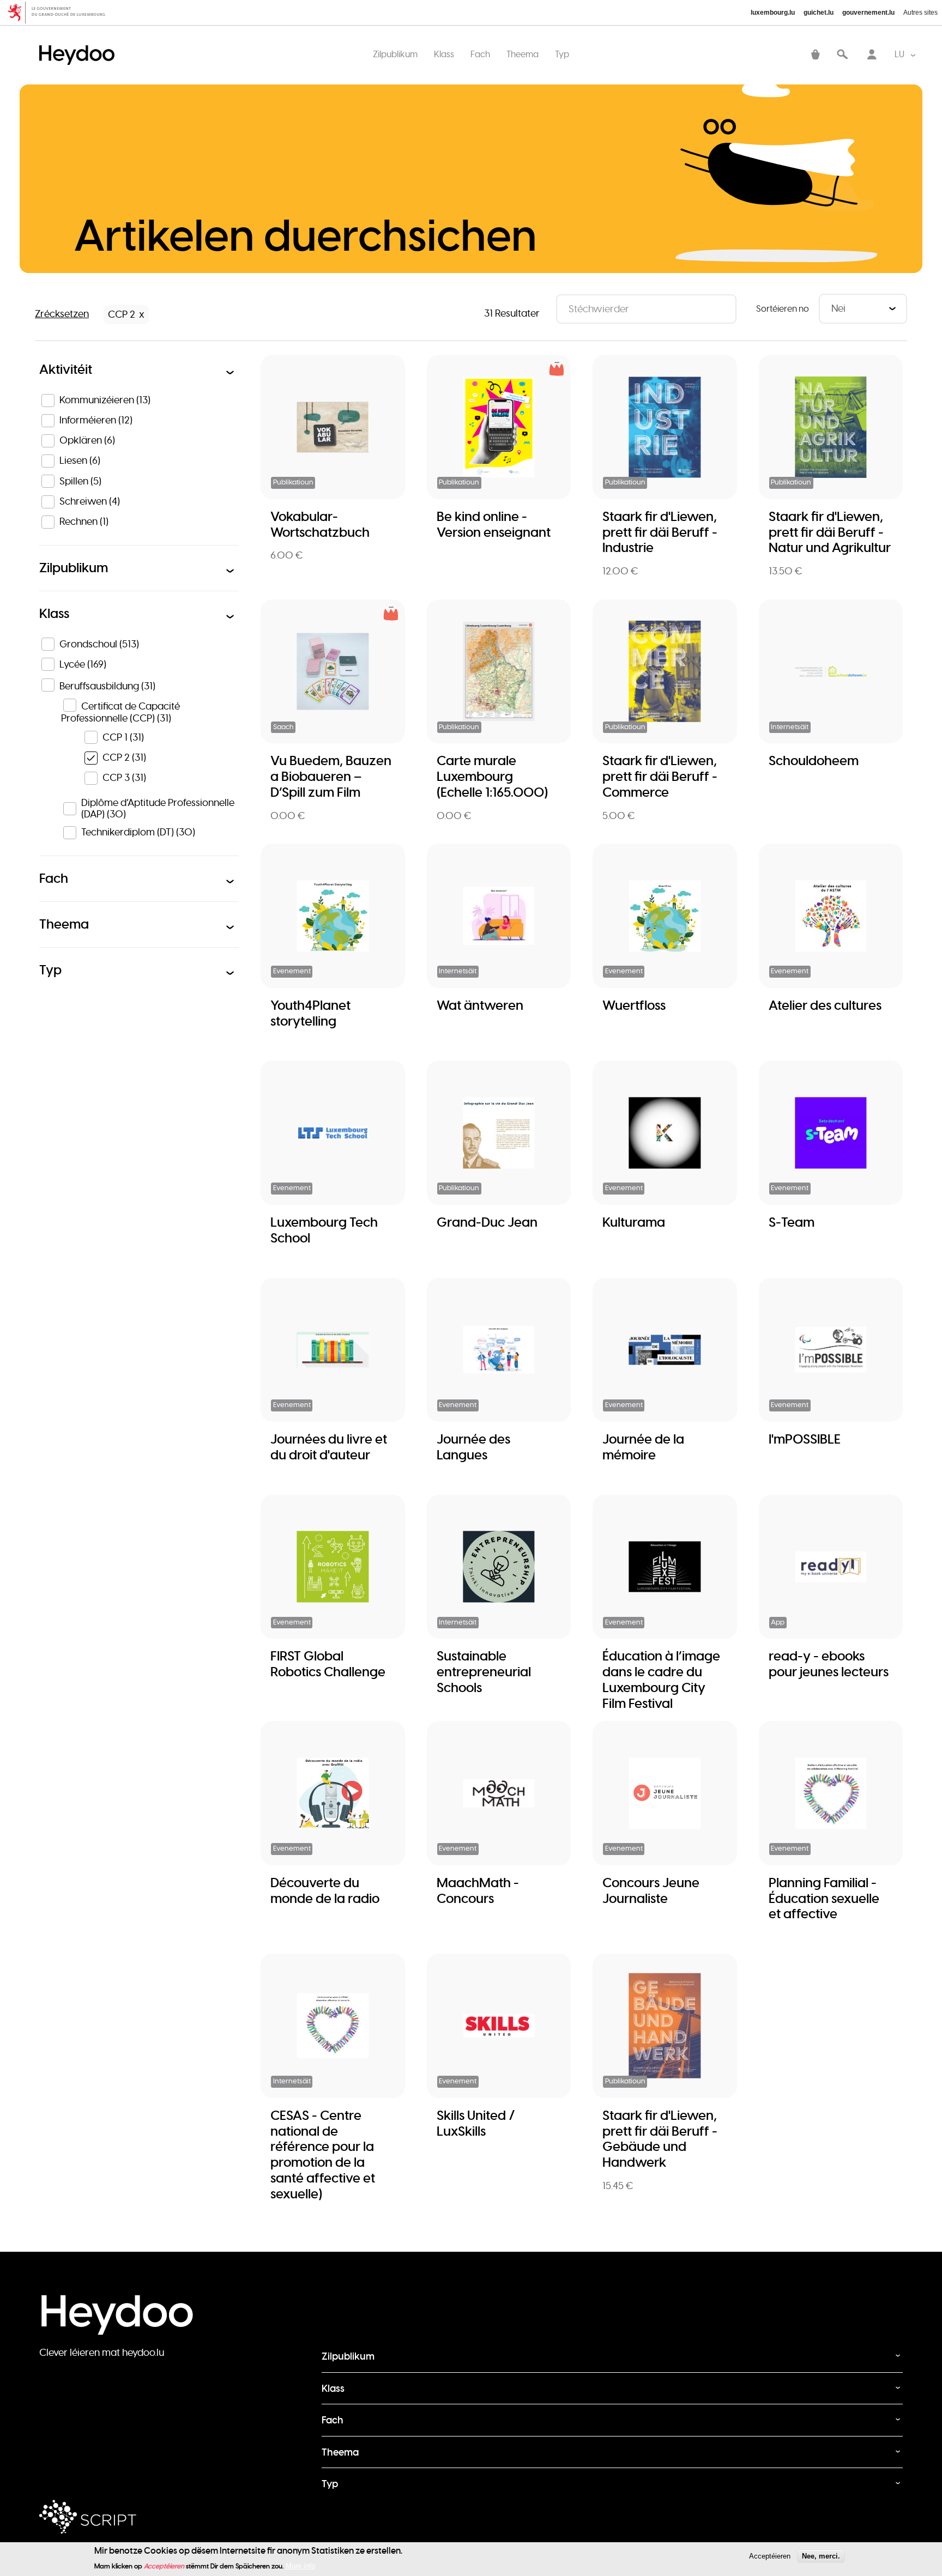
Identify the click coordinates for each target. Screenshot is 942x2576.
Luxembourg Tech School (324, 1230)
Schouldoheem (814, 760)
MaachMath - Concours (478, 1890)
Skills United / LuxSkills (476, 2123)
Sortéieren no (783, 309)
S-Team (792, 1222)
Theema (523, 54)
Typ (562, 54)
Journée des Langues (473, 1447)
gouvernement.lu (868, 13)
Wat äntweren (480, 1005)
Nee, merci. (821, 2556)
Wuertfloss (634, 1005)
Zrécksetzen (62, 314)
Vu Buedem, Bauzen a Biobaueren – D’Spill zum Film (331, 776)
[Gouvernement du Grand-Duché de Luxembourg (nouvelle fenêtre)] (60, 13)
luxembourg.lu (773, 13)
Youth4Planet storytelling (310, 1013)
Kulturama (634, 1222)
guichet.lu (819, 13)
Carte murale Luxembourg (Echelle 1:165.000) (492, 776)
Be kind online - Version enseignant (494, 524)
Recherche (842, 55)
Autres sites (920, 13)
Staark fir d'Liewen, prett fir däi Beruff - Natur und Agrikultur (830, 532)
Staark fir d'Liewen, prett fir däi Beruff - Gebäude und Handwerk (660, 2139)
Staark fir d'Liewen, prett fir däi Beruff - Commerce (660, 776)
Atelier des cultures (825, 1005)
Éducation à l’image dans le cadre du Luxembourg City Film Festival (661, 1679)
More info (300, 2566)
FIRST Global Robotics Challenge (328, 1664)
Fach (480, 54)
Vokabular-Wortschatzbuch (320, 524)
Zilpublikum (395, 54)
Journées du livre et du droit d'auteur (329, 1447)
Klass (444, 54)
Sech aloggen (872, 55)
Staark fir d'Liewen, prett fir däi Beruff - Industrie (660, 532)
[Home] (80, 44)
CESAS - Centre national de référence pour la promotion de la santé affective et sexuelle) (323, 2154)
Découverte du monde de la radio (325, 1890)
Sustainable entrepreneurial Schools (484, 1672)
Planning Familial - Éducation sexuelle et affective (824, 1898)
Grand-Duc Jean (487, 1222)
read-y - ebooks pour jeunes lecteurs (829, 1664)
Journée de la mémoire (643, 1447)
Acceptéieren (770, 2556)
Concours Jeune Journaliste (651, 1890)
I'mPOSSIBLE (805, 1439)
